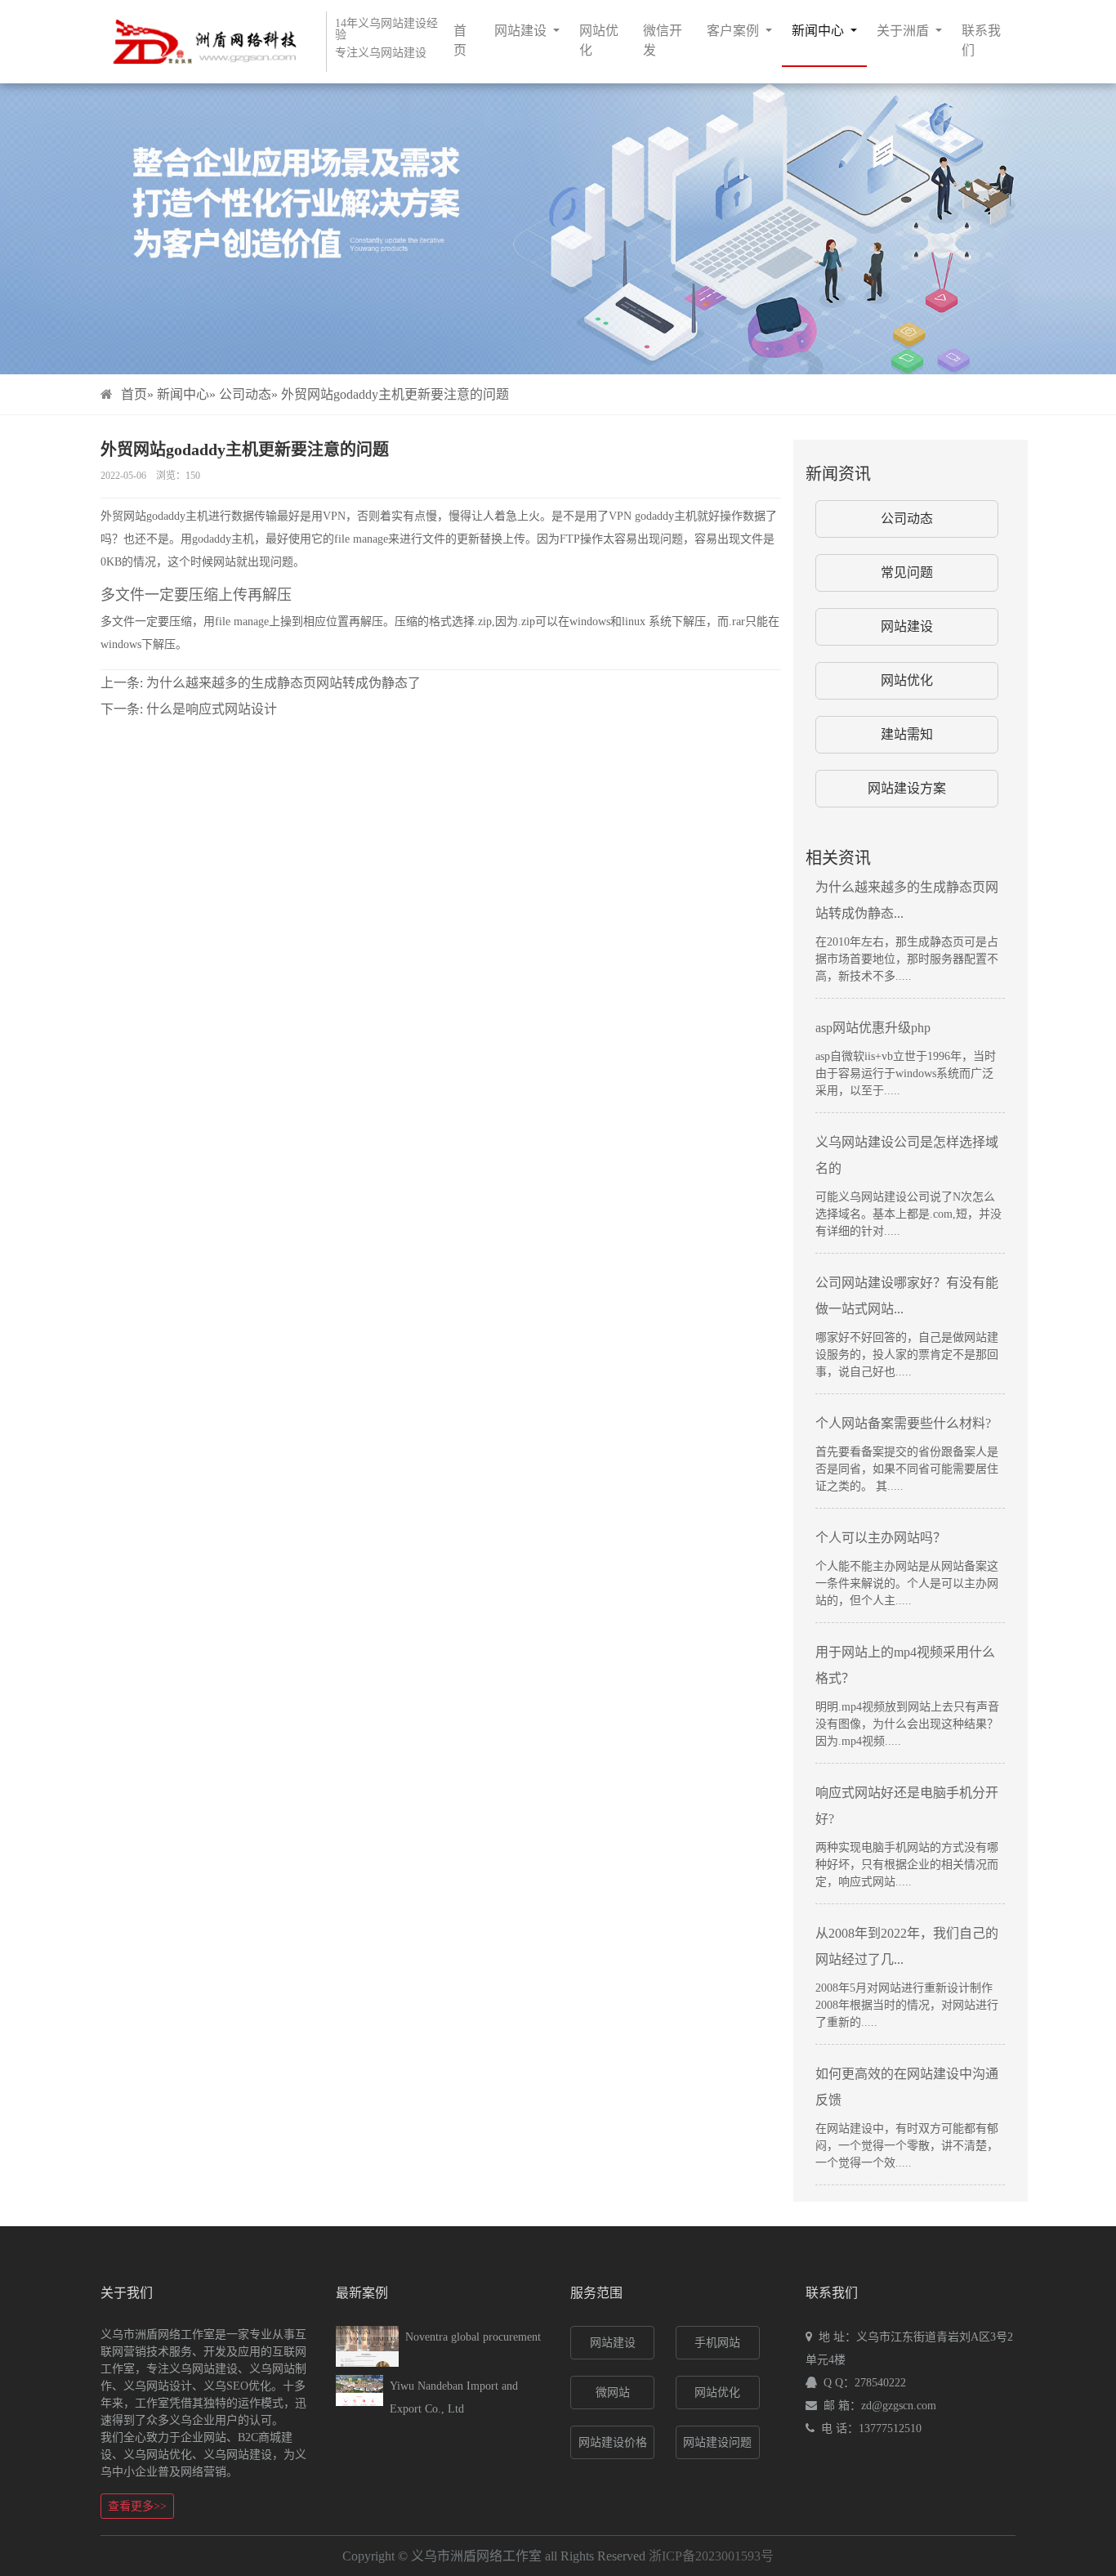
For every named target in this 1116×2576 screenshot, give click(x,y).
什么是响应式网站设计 (189, 709)
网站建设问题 (717, 2442)
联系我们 (981, 40)
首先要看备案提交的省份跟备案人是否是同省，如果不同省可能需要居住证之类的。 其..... (907, 1469)
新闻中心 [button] (819, 31)
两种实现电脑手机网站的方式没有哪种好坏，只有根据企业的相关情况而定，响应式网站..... (907, 1865)
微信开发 (663, 40)
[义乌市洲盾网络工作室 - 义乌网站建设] (199, 41)
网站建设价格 (613, 2442)
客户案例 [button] (734, 31)
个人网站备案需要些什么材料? (903, 1423)
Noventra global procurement (473, 2337)
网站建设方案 (907, 788)
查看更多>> (137, 2506)
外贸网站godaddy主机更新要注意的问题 (395, 394)
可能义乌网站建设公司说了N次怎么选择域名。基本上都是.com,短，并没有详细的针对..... (908, 1214)
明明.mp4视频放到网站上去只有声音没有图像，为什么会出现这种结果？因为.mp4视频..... (907, 1724)
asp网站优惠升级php (873, 1028)
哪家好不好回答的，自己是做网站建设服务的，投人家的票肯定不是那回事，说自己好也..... (907, 1355)
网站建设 (907, 626)
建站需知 (907, 734)
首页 (460, 40)
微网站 (613, 2393)
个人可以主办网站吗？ (881, 1538)
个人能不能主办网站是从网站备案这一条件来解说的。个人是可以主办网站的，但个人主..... (907, 1583)
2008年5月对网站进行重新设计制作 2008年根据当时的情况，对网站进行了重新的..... (907, 2005)
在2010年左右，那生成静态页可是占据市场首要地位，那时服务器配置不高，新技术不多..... (907, 959)
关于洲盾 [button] (904, 31)
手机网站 (717, 2343)
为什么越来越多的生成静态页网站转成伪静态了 (261, 683)
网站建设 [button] (522, 31)
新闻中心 (183, 394)
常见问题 (907, 572)
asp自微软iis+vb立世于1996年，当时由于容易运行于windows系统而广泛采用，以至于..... (906, 1073)
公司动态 (245, 394)
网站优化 (599, 40)
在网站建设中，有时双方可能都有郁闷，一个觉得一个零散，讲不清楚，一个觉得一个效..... (907, 2146)
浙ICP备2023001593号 (711, 2556)
